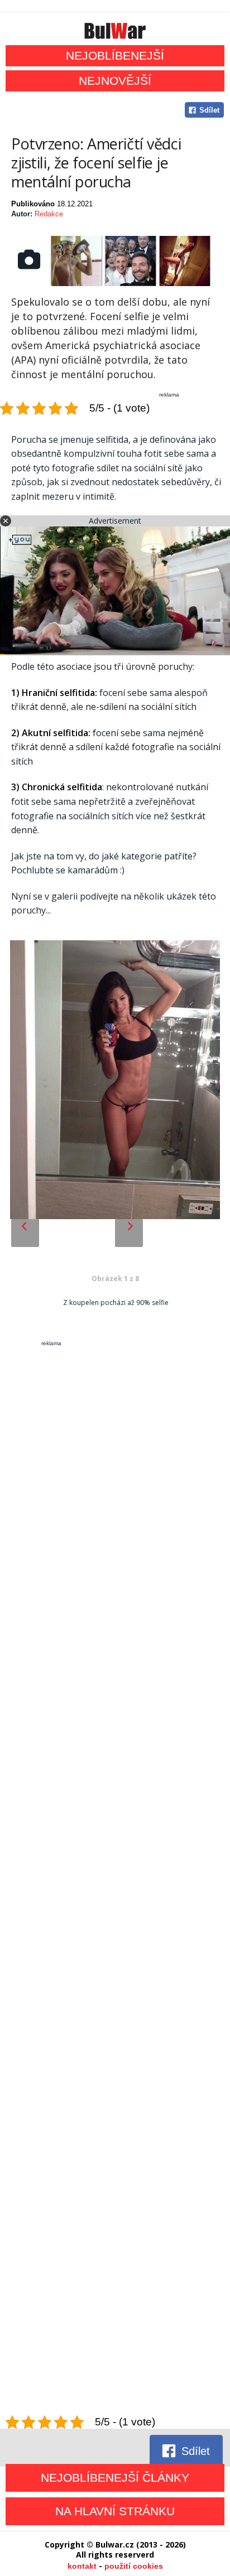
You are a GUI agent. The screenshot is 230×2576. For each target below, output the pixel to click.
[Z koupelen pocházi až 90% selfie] (115, 1081)
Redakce (49, 214)
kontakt (82, 2566)
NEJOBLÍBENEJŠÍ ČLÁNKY (115, 2478)
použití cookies (134, 2566)
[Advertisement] (115, 1881)
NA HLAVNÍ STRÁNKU (115, 2511)
